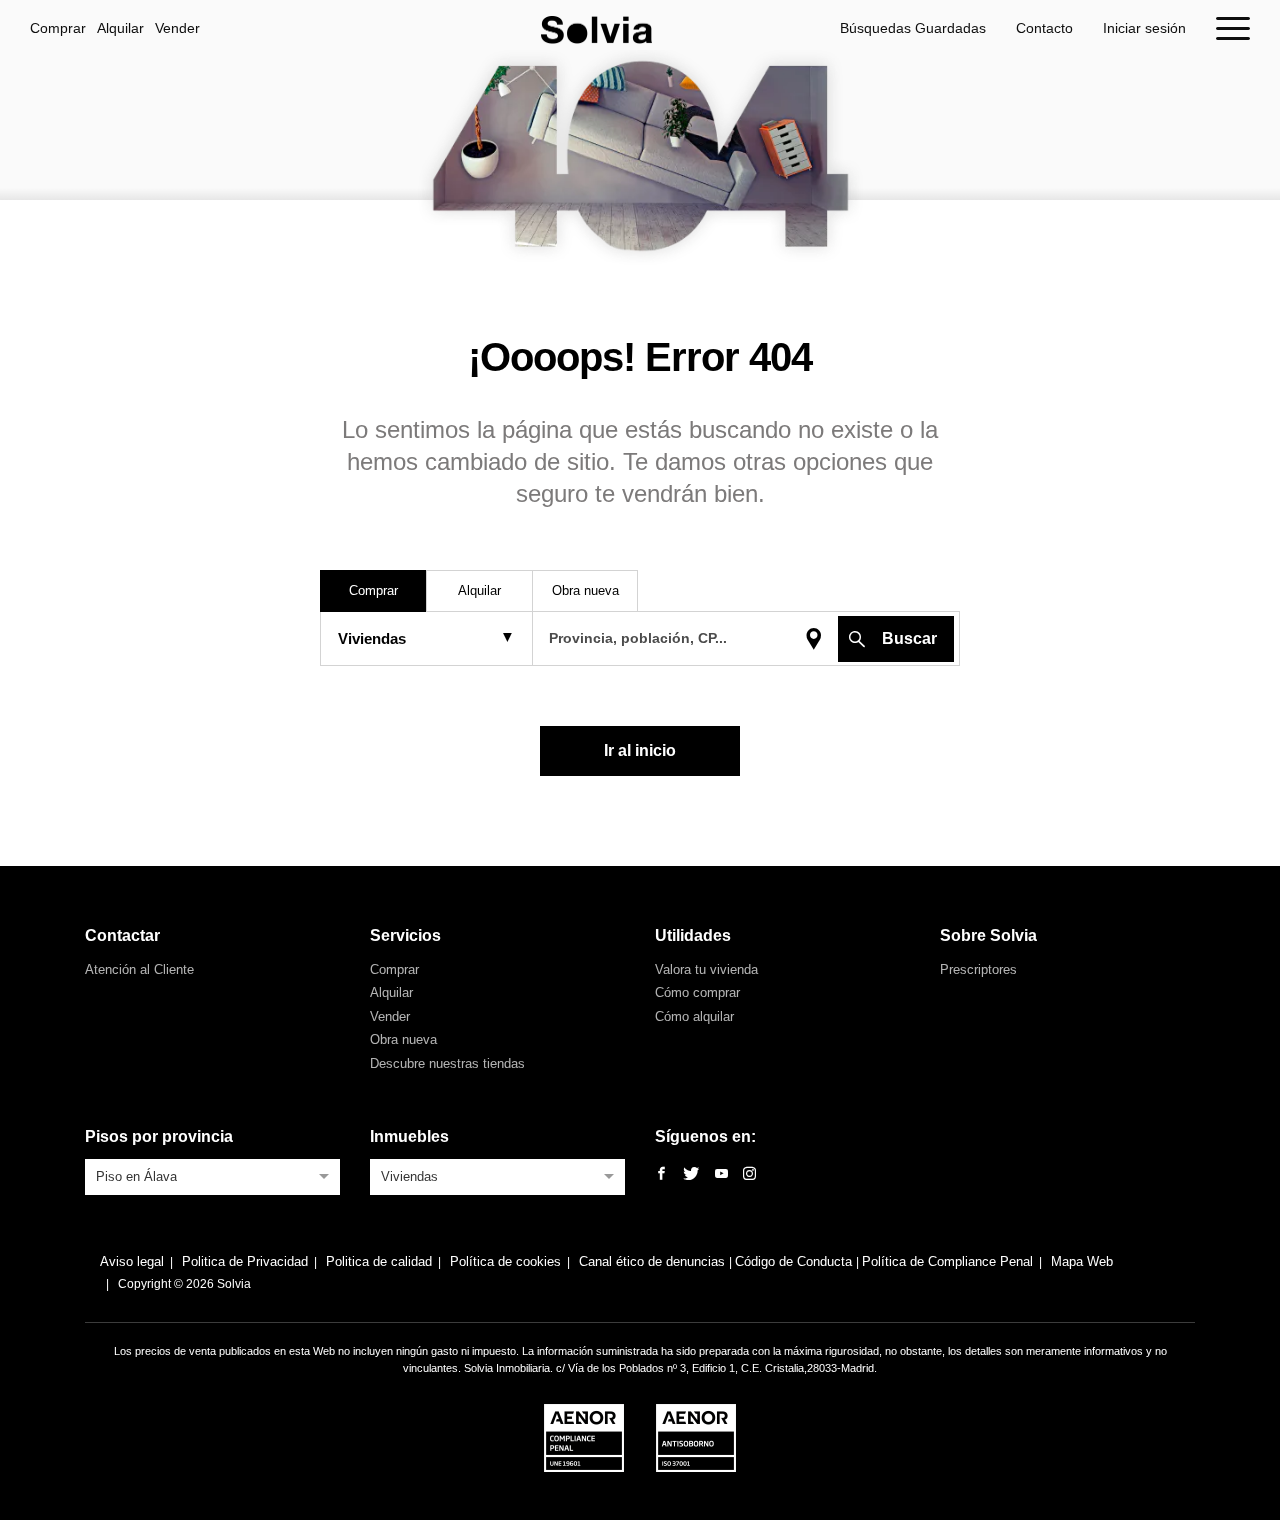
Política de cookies (505, 1261)
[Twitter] (691, 1174)
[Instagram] (749, 1174)
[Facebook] (661, 1174)
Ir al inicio (640, 750)
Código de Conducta (795, 1261)
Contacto (1044, 28)
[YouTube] (721, 1174)
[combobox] (212, 1175)
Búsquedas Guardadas (913, 28)
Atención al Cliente (139, 969)
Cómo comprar (697, 992)
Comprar (58, 28)
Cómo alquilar (694, 1016)
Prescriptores (978, 969)
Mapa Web (1082, 1261)
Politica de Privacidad (245, 1261)
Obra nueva (403, 1039)
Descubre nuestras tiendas (447, 1063)
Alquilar (120, 28)
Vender (177, 28)
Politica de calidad (379, 1261)
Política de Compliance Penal (947, 1261)
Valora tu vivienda (706, 969)
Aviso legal (132, 1261)
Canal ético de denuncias (654, 1261)
